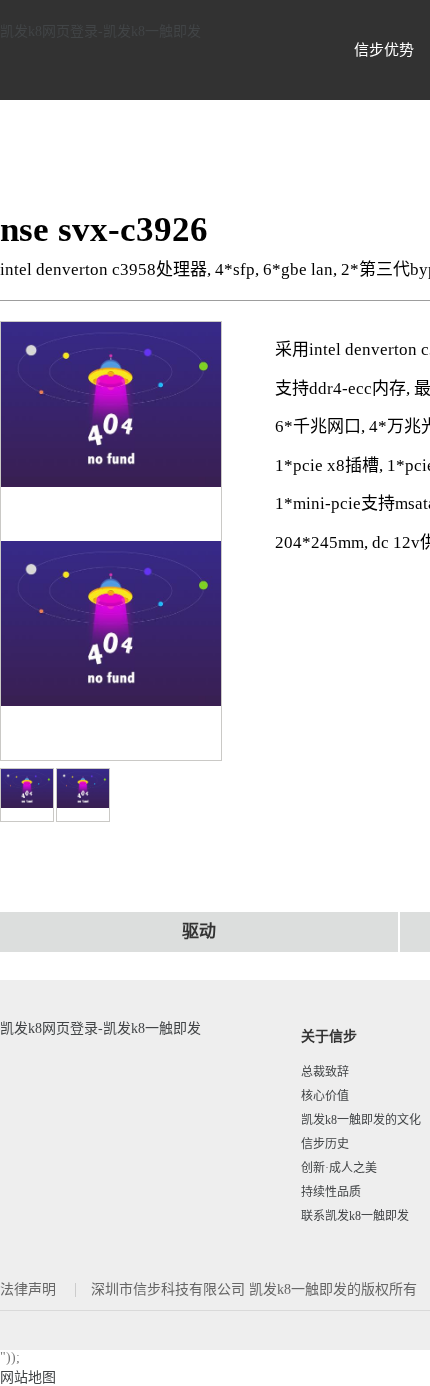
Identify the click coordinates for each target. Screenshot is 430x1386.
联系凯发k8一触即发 (355, 1216)
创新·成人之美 (339, 1168)
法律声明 (30, 1289)
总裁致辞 (325, 1072)
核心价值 (325, 1096)
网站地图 (28, 1377)
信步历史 (325, 1144)
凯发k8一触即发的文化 (361, 1120)
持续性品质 (331, 1192)
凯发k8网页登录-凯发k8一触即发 (100, 31)
